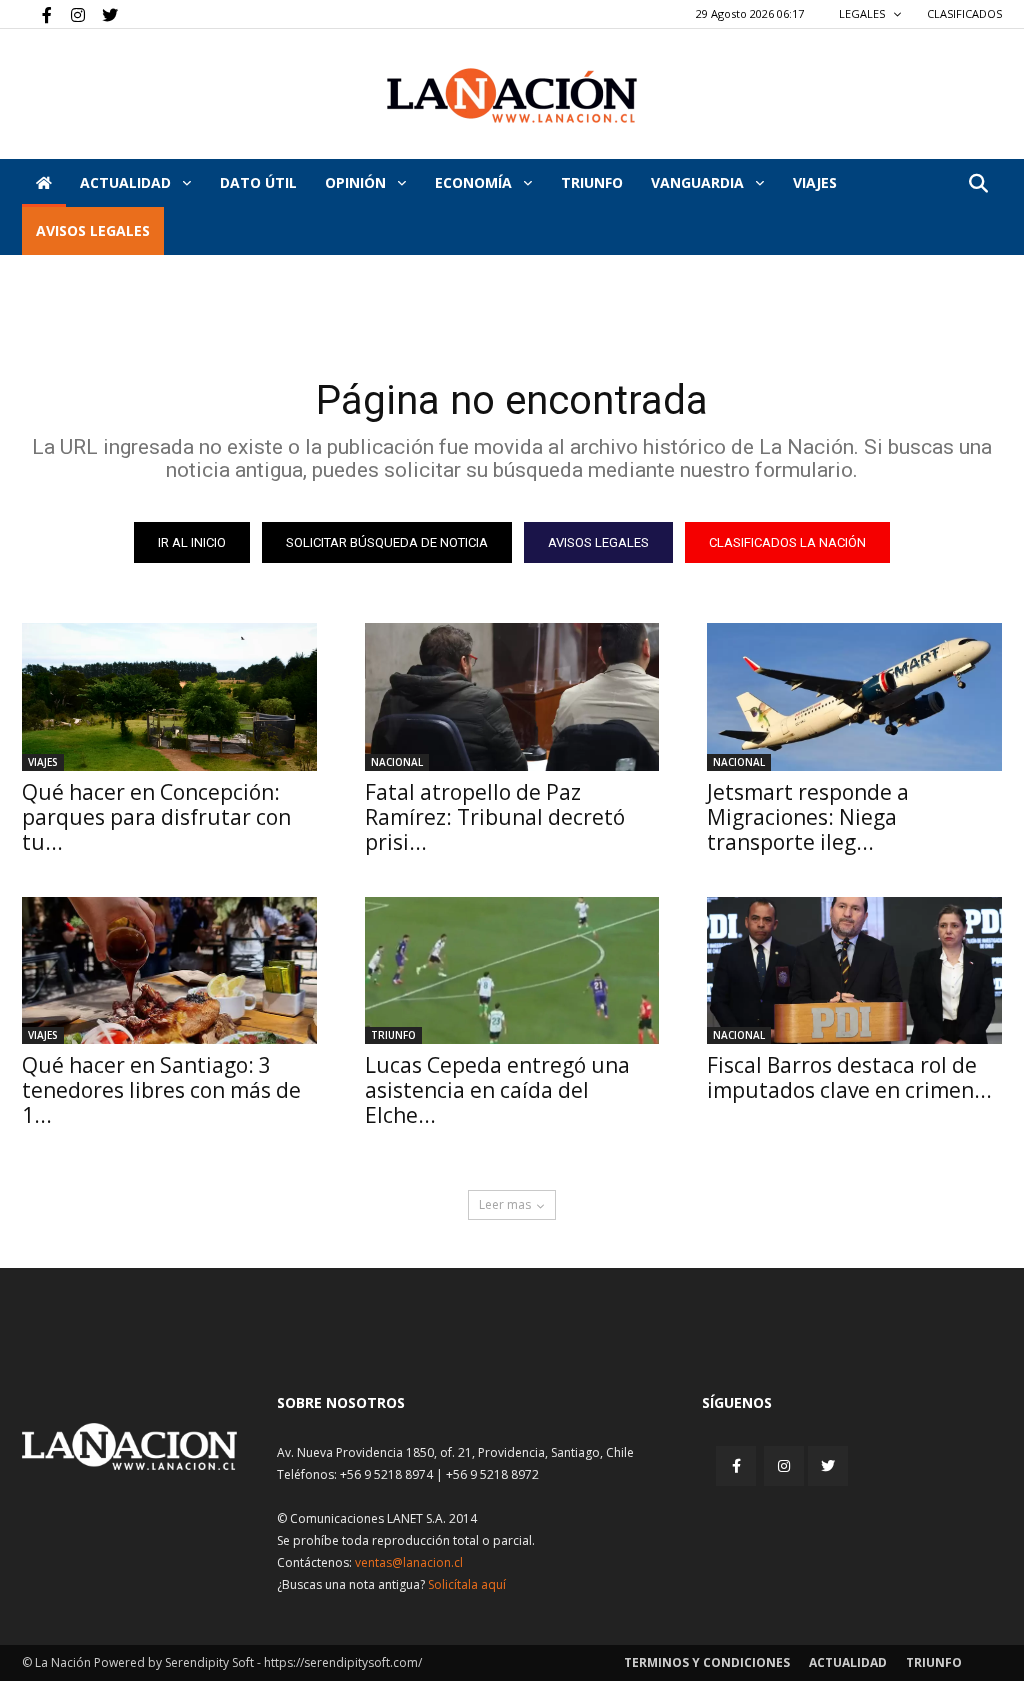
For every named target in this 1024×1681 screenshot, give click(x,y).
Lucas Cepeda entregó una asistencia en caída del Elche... (497, 1090)
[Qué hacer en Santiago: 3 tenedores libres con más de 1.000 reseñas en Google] (169, 970)
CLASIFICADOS (964, 13)
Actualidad (127, 182)
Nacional (397, 762)
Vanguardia (699, 182)
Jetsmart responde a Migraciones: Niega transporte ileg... (808, 817)
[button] (978, 184)
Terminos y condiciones (707, 1662)
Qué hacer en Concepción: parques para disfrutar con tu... (156, 817)
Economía (475, 182)
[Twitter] (103, 14)
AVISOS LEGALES (93, 230)
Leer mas (505, 1204)
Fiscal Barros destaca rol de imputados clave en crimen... (849, 1077)
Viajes (43, 762)
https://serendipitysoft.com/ (343, 1662)
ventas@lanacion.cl (409, 1562)
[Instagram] (70, 14)
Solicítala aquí (467, 1584)
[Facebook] (37, 14)
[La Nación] (512, 95)
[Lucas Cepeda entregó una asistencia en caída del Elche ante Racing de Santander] (512, 970)
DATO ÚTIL (258, 182)
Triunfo (592, 182)
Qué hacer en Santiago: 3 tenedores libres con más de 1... (161, 1090)
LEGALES (863, 13)
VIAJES (815, 182)
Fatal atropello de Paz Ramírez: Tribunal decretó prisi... (495, 817)
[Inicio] (44, 183)
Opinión (357, 182)
